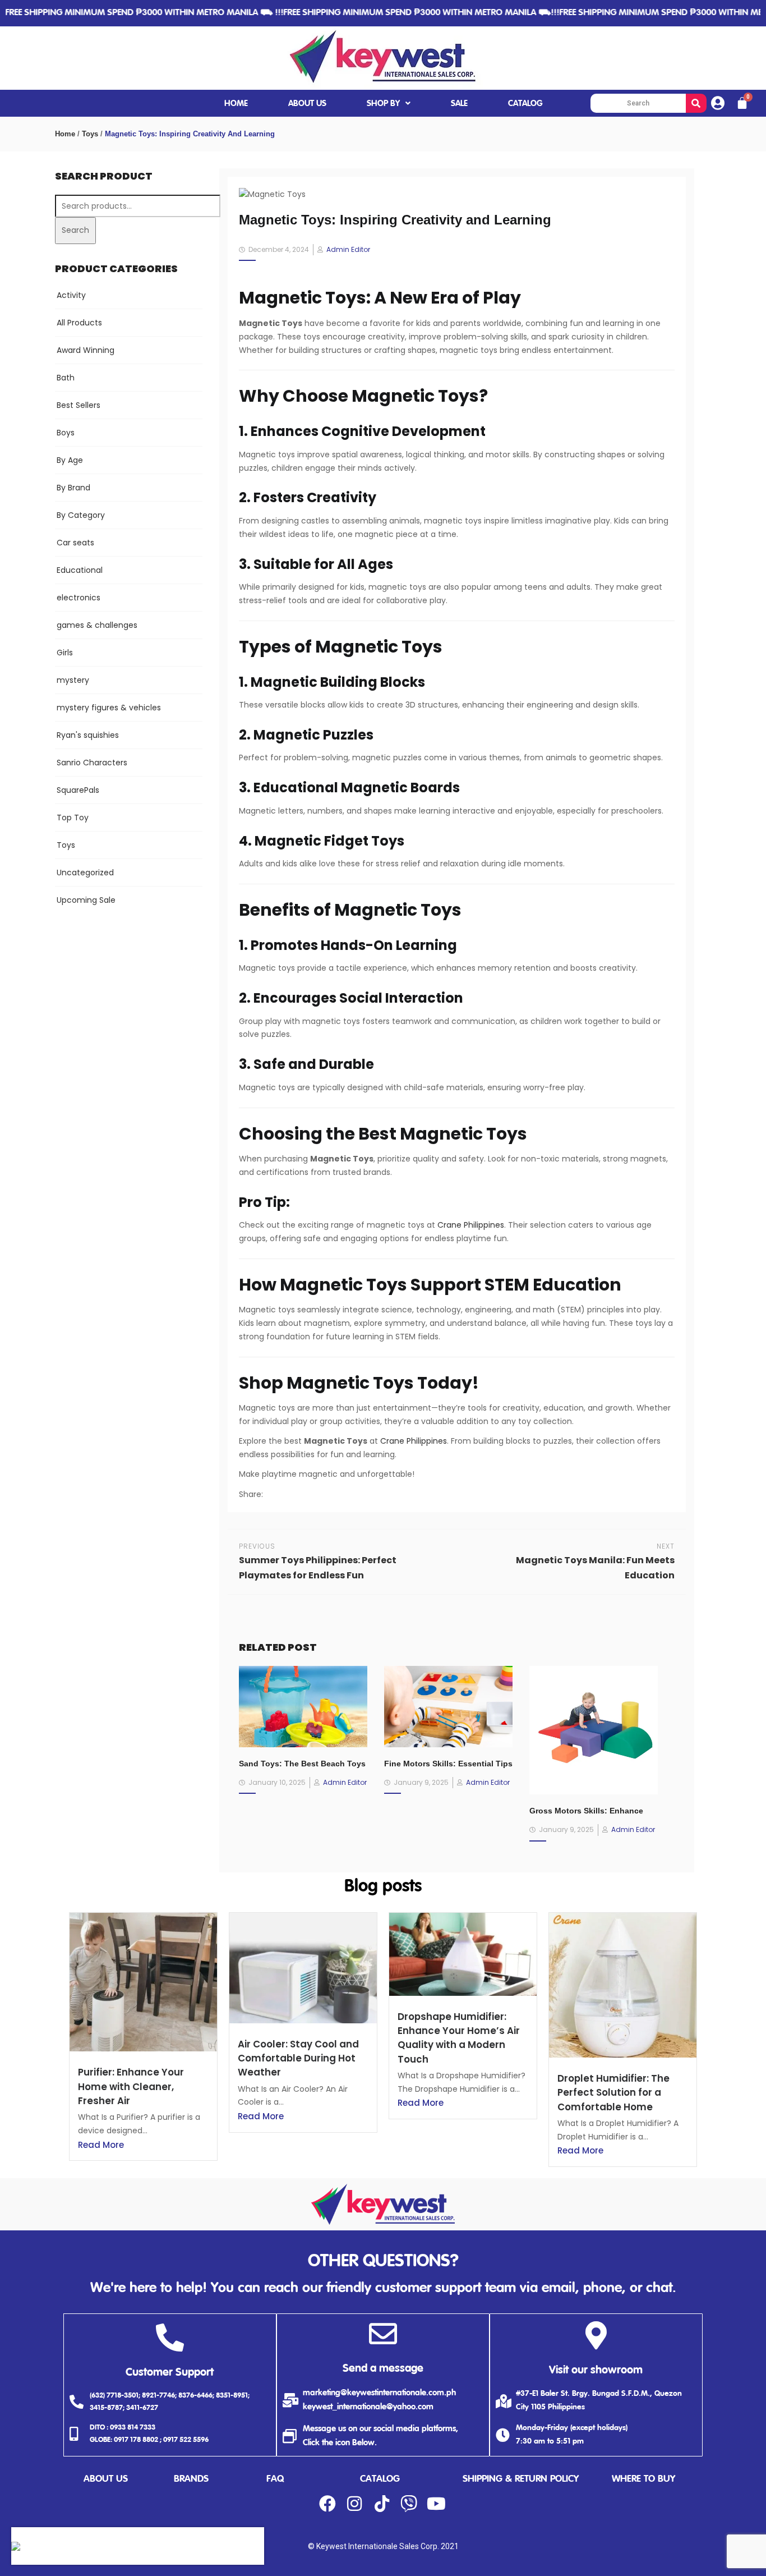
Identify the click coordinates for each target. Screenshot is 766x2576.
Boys (66, 433)
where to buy (643, 2479)
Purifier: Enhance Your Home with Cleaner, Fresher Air (131, 2086)
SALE (459, 104)
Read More (101, 2145)
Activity (71, 295)
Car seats (75, 543)
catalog (380, 2479)
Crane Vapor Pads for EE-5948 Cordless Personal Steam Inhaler (138, 2540)
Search (75, 230)
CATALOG (525, 104)
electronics (79, 598)
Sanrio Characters (92, 763)
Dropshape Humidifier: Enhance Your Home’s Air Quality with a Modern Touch (459, 2038)
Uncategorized (85, 873)
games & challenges (97, 625)
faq (275, 2479)
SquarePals (78, 790)
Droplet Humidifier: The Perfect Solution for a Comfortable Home (613, 2092)
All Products (79, 323)
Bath (66, 378)
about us (106, 2479)
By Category (81, 515)
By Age (70, 460)
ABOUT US (307, 104)
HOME (236, 104)
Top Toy (73, 818)
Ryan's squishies (88, 735)
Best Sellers (79, 405)
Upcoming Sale (86, 900)
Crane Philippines (471, 1225)
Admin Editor (348, 249)
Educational (80, 570)
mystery (73, 680)
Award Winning (86, 350)
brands (191, 2479)
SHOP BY (383, 104)
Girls (65, 653)
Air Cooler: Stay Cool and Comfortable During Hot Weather (298, 2058)
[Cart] (742, 103)
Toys (90, 134)
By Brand (73, 488)
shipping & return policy (521, 2479)
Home (65, 134)
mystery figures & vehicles (109, 708)
